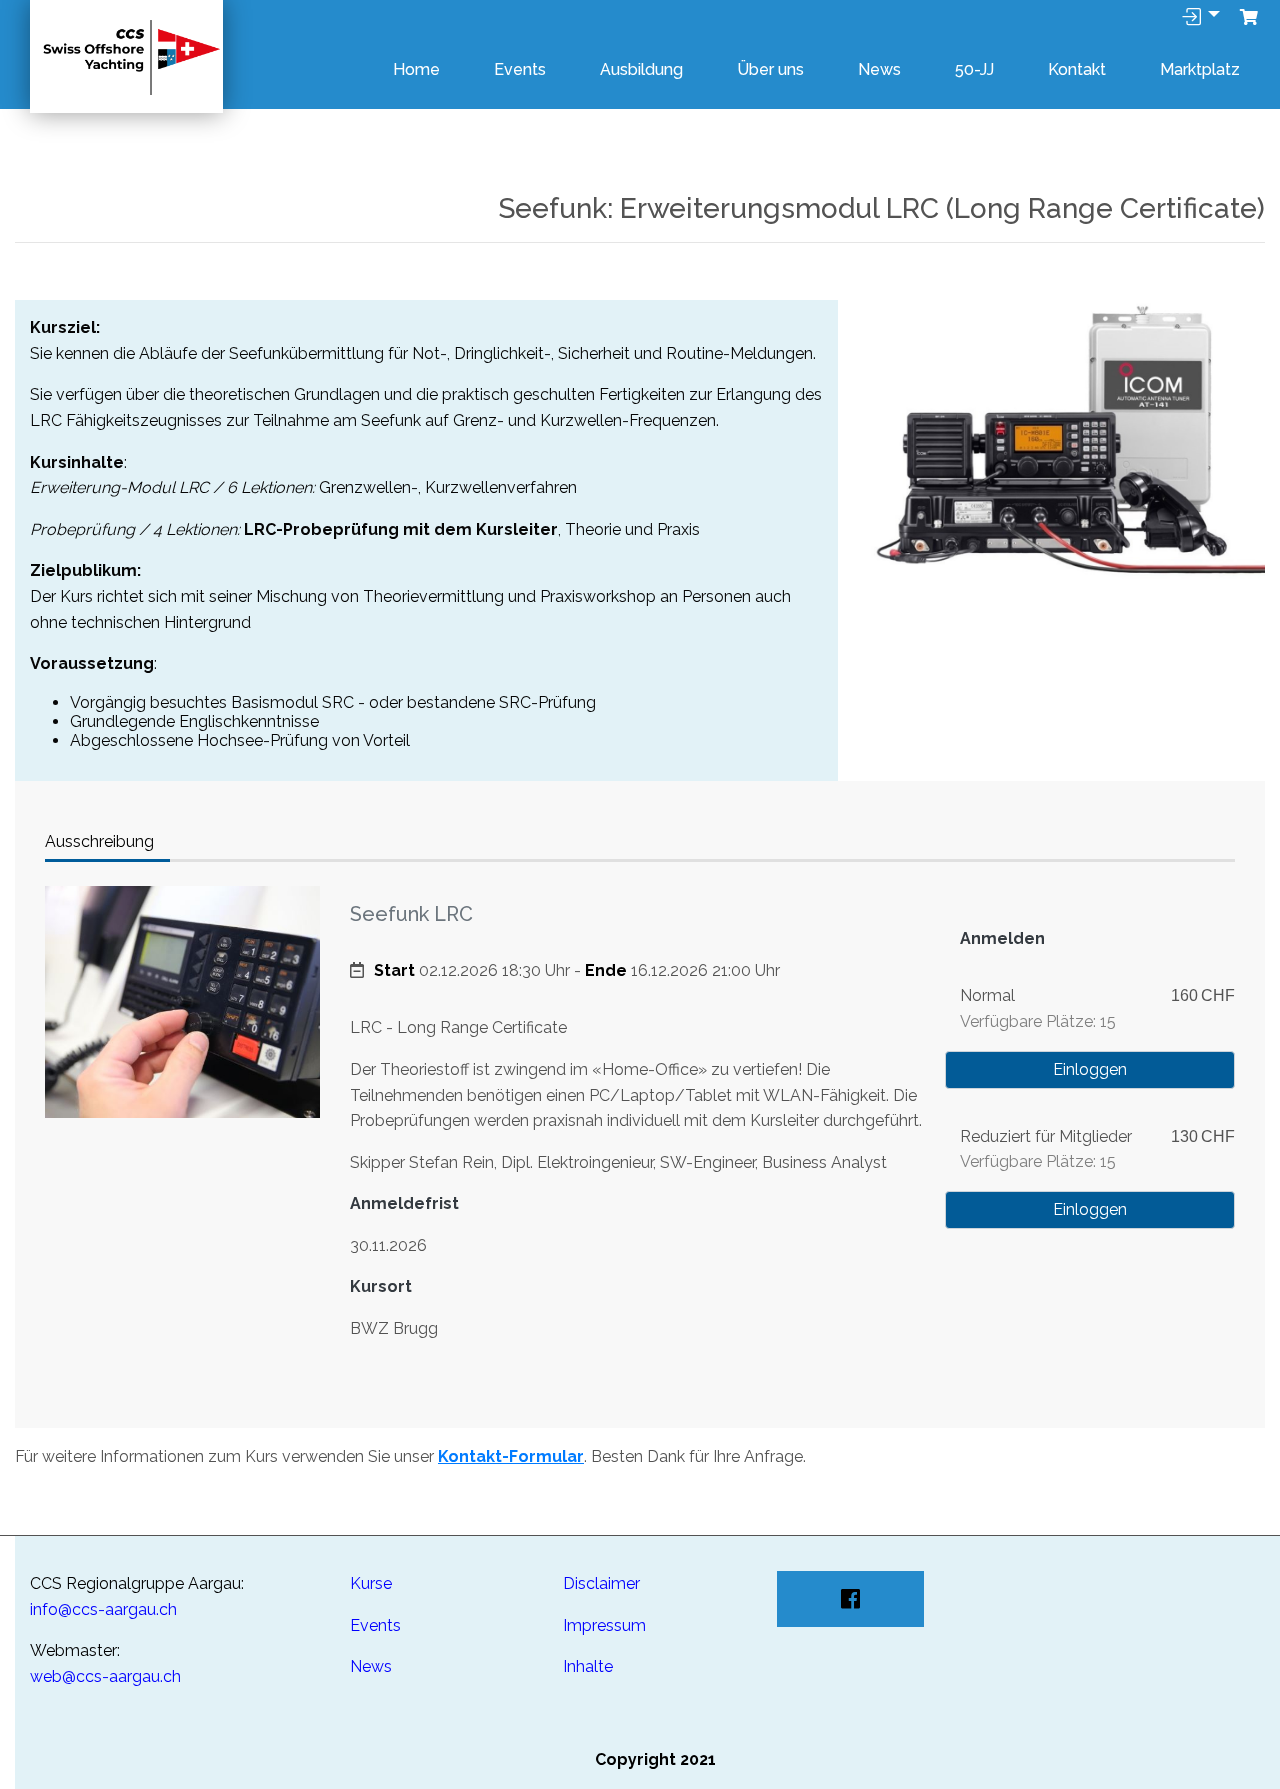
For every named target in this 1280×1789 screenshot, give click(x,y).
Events (520, 69)
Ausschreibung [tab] (99, 841)
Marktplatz (1200, 69)
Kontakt (1077, 69)
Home (416, 69)
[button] (1249, 17)
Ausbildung (641, 69)
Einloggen (1090, 1069)
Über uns (770, 69)
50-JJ (974, 69)
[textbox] (175, 1651)
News (879, 69)
